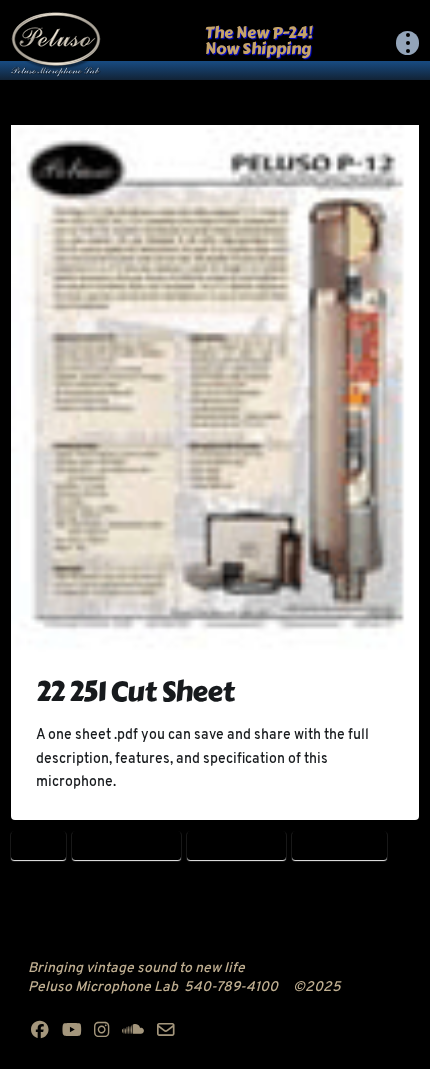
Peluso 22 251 (340, 845)
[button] (408, 43)
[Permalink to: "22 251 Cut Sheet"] (215, 388)
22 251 (38, 845)
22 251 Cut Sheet (135, 691)
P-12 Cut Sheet (237, 845)
